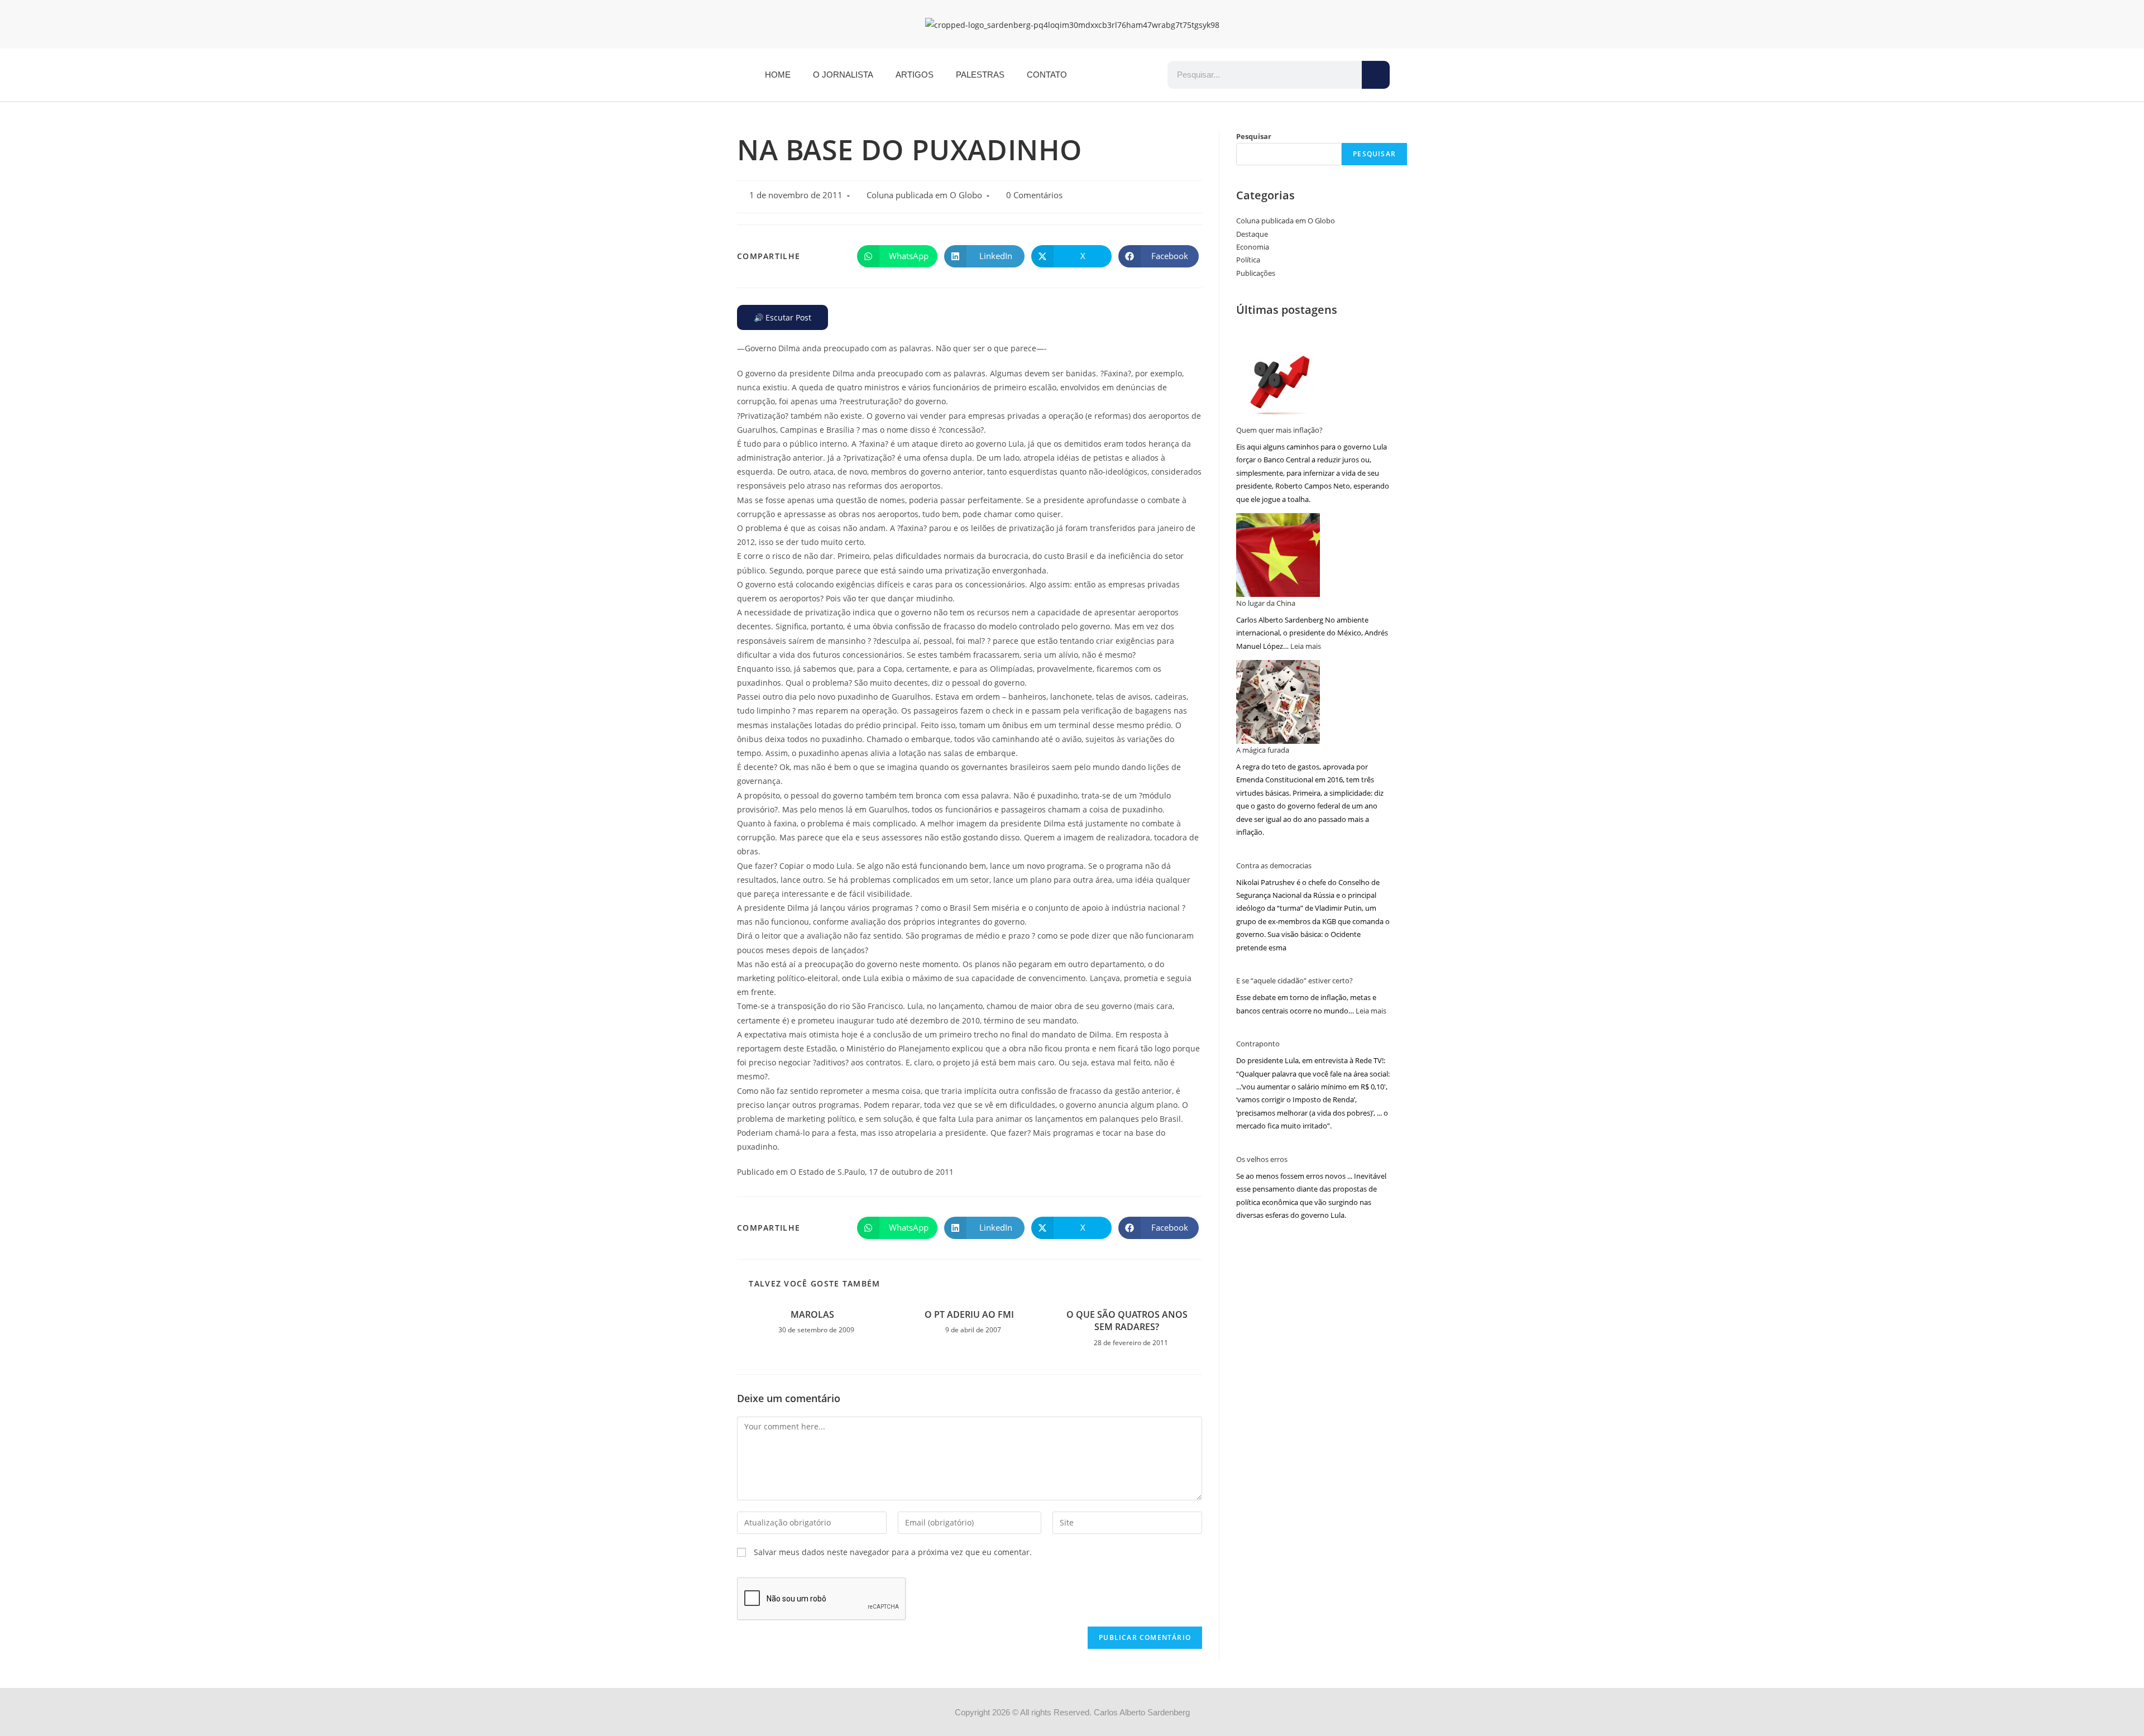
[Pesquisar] (1376, 75)
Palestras (980, 75)
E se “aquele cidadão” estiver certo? (1294, 981)
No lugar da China (1266, 603)
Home (778, 75)
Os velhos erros (1262, 1159)
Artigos (915, 75)
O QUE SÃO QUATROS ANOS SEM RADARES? (1127, 1321)
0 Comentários (1034, 195)
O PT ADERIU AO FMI (969, 1314)
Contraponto (1258, 1044)
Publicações (1256, 273)
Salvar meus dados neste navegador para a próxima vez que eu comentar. (893, 1552)
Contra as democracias (1274, 865)
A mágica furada (1263, 750)
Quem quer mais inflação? (1279, 430)
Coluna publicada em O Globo (924, 195)
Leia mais (1306, 646)
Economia (1253, 247)
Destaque (1252, 234)
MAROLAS (812, 1314)
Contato (1047, 75)
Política (1248, 260)
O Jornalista (843, 75)
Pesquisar (1254, 136)
